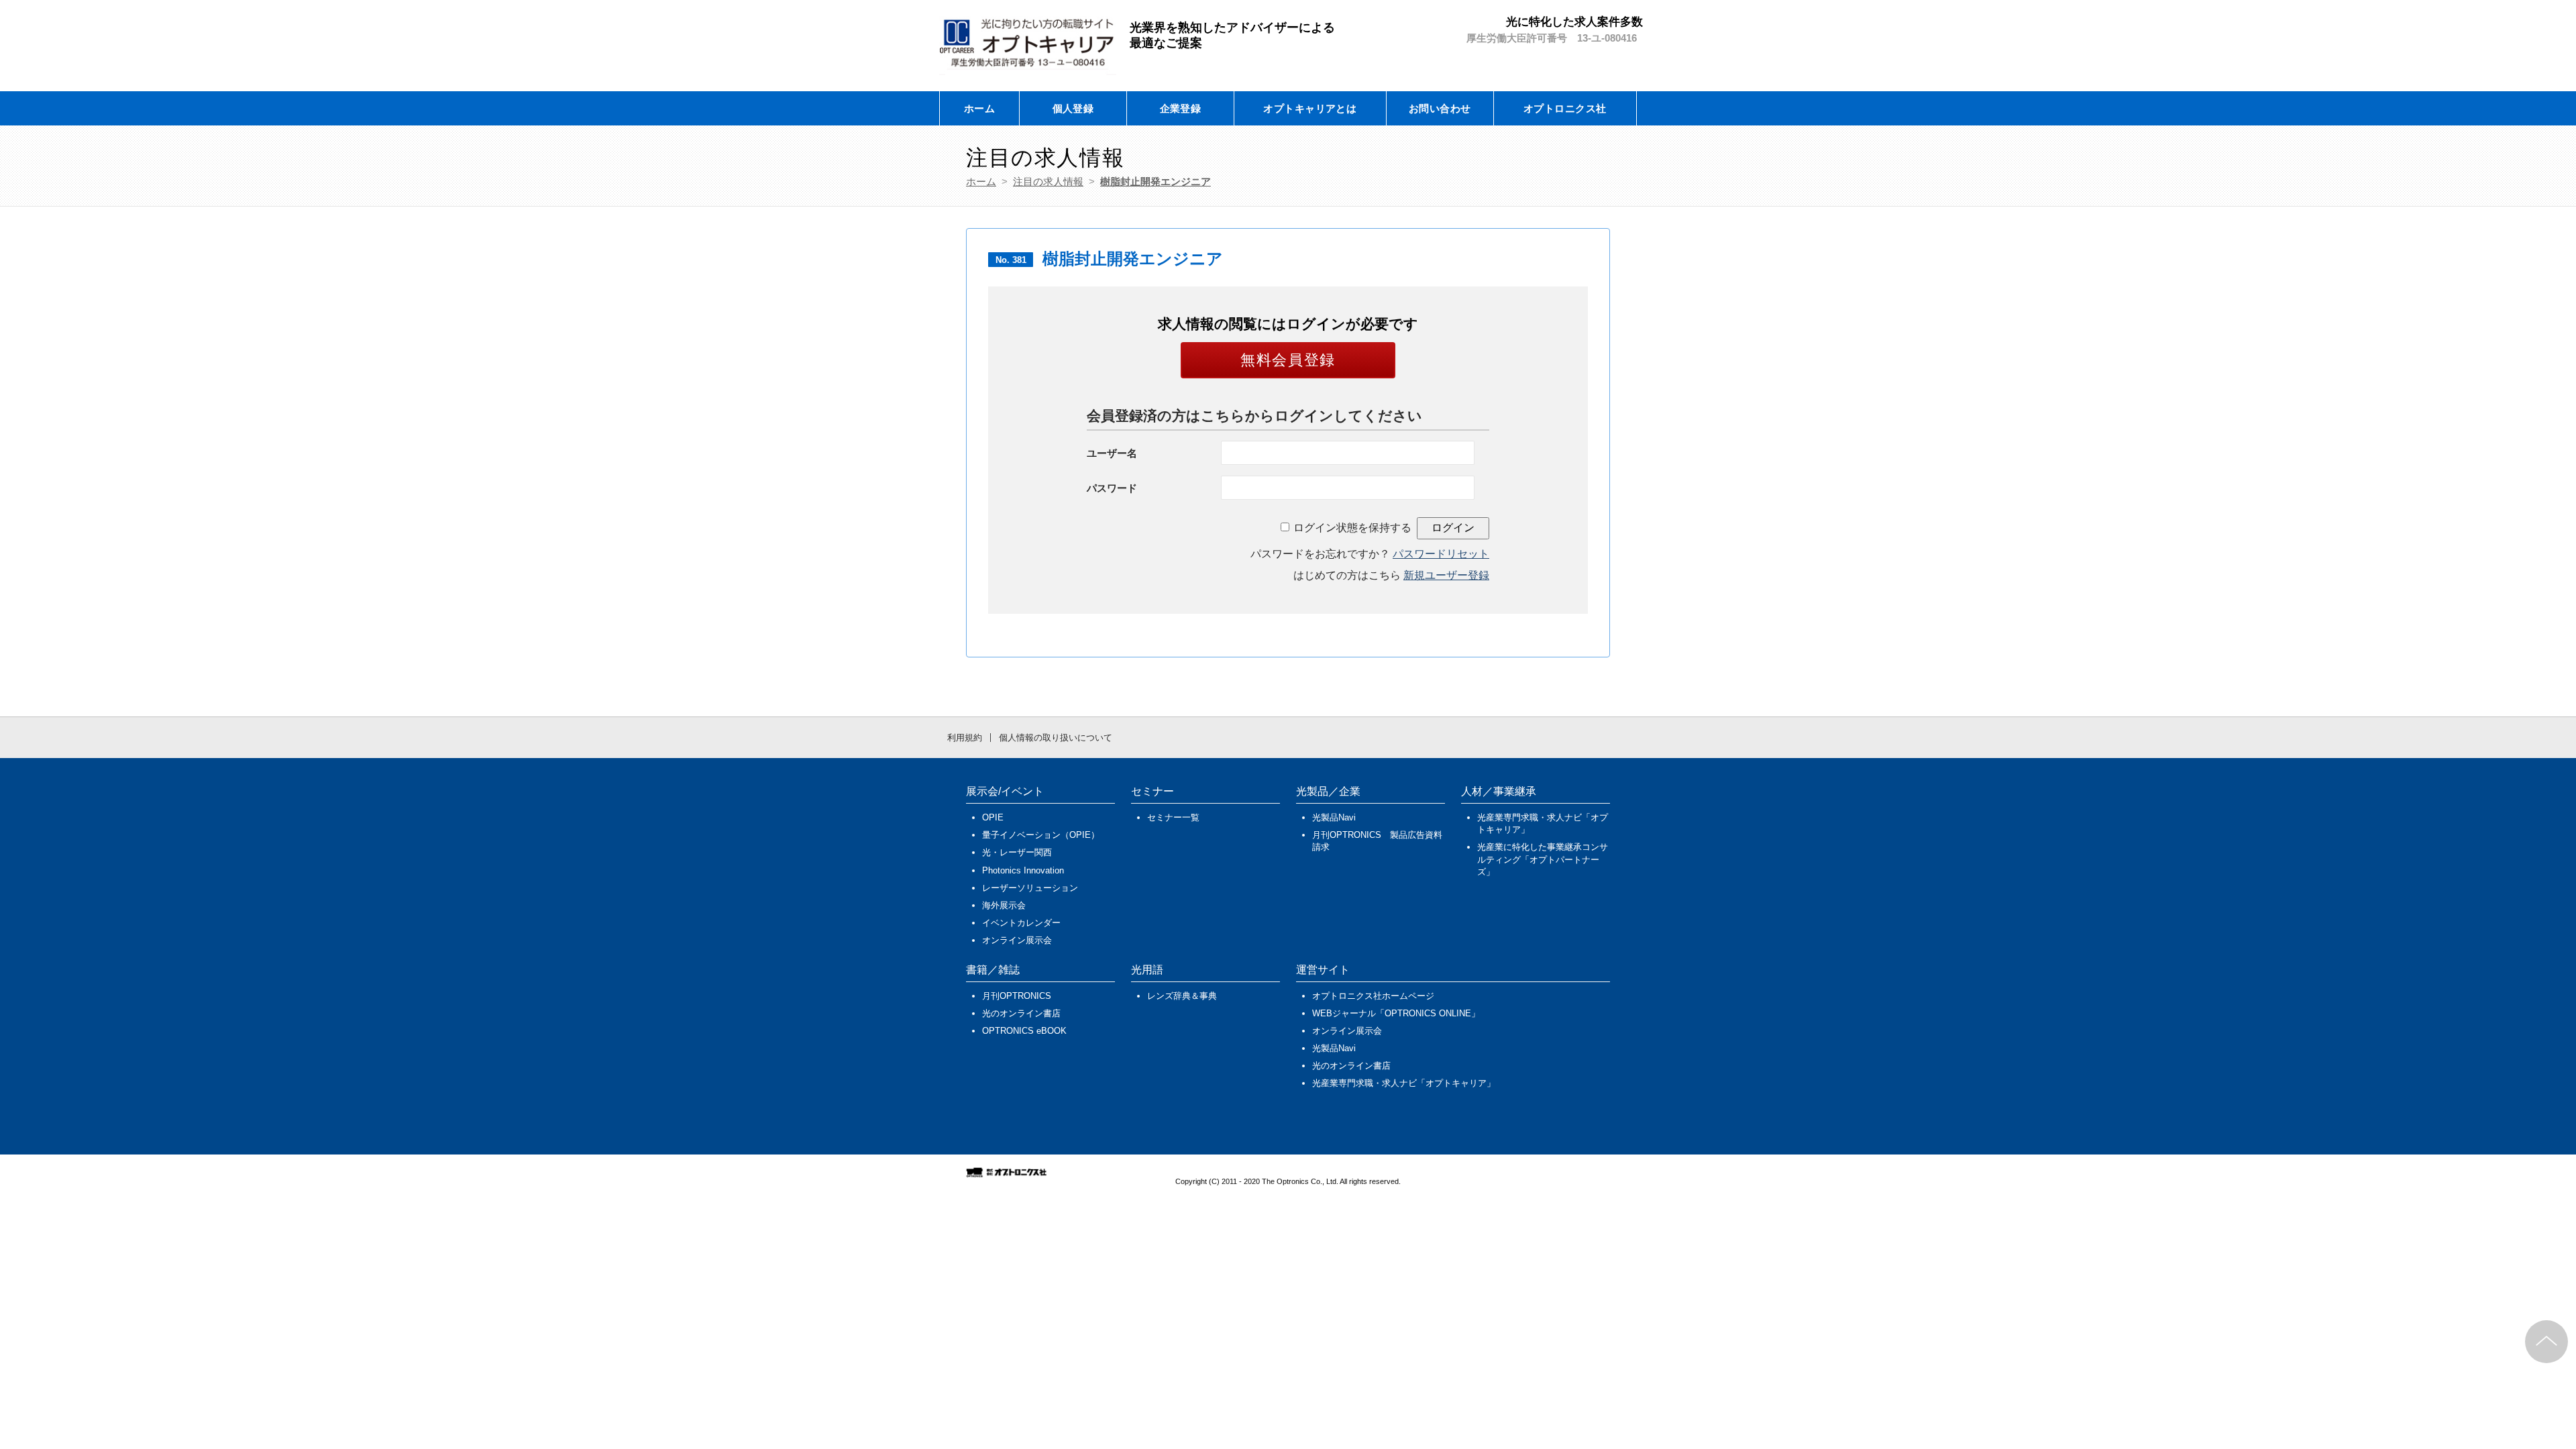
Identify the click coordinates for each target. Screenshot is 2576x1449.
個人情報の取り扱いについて (1056, 738)
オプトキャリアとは (1310, 108)
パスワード (1112, 488)
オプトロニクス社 (1565, 108)
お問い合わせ (1440, 108)
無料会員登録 (1288, 360)
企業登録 (1181, 108)
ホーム (979, 108)
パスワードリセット (1441, 554)
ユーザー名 (1112, 453)
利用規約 (965, 738)
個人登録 (1073, 108)
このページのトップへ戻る (2546, 1342)
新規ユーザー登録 (1446, 575)
